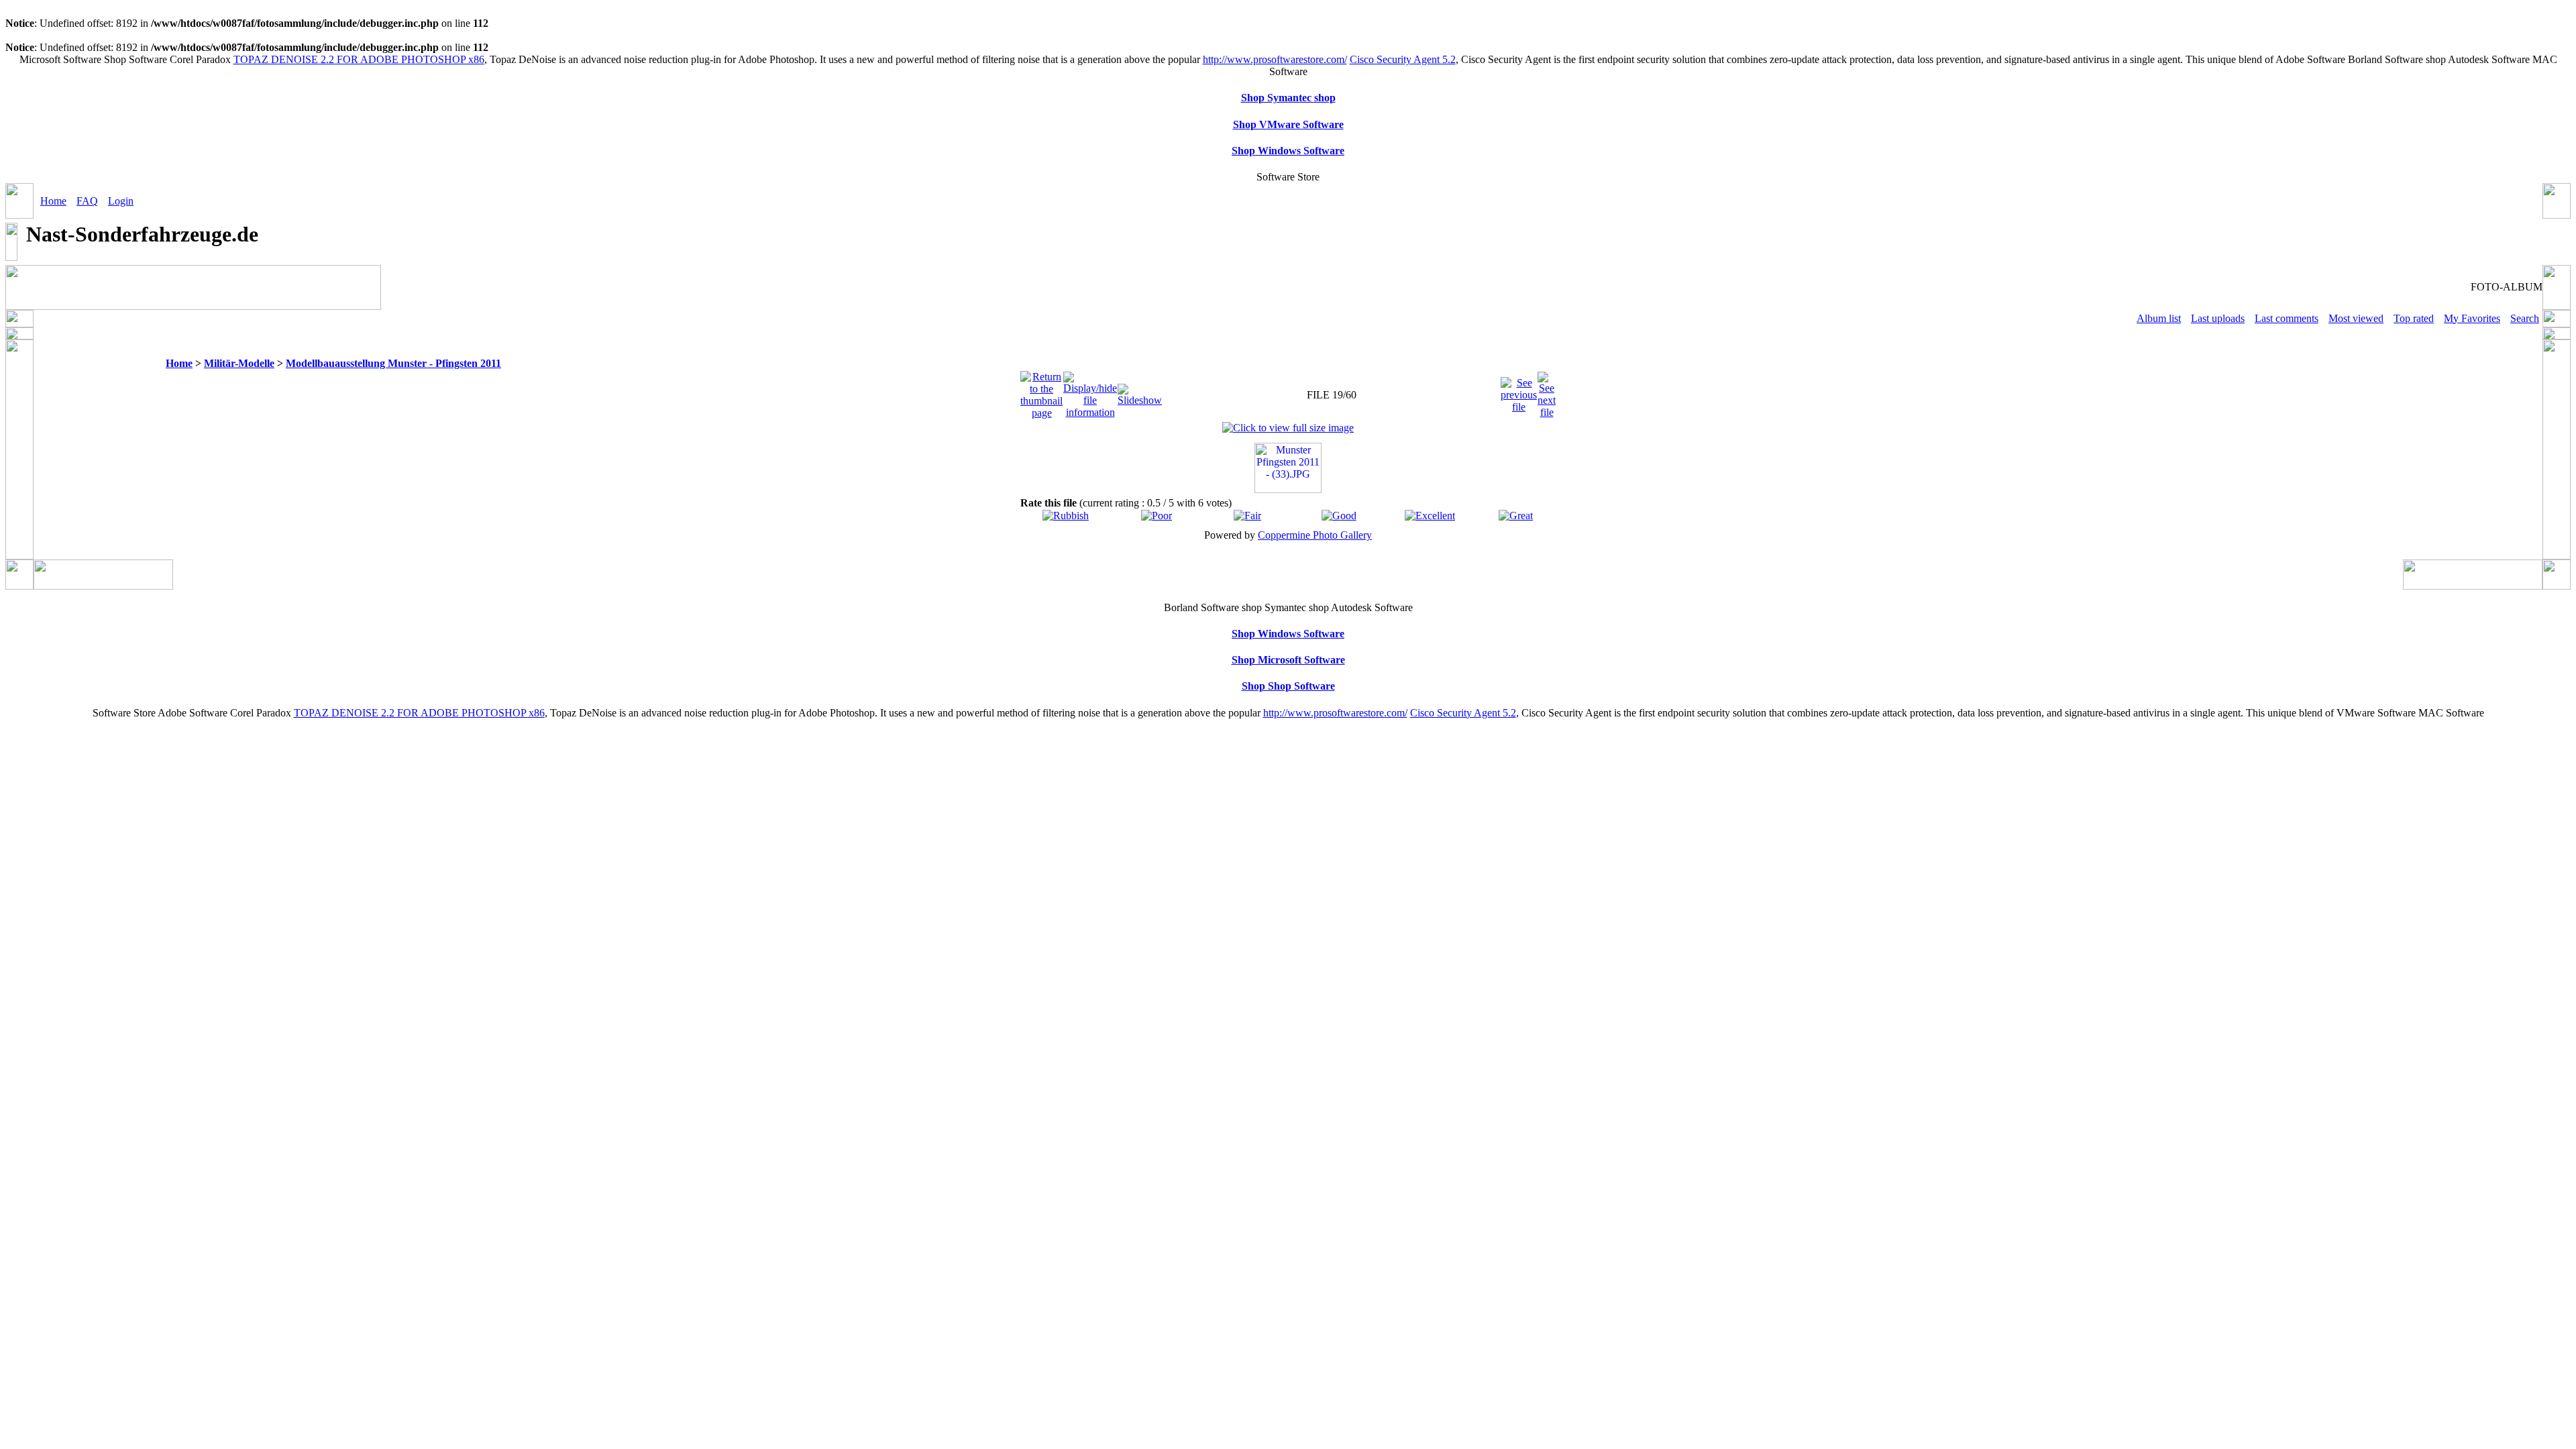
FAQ (87, 201)
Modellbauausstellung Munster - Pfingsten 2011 (393, 363)
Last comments (2287, 318)
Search (2525, 318)
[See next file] (1547, 391)
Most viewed (2356, 318)
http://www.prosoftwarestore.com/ (1275, 59)
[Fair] (1247, 516)
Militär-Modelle (239, 363)
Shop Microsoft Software (1288, 660)
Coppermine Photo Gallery (1315, 535)
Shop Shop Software (1288, 686)
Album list (2159, 318)
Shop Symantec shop (1288, 98)
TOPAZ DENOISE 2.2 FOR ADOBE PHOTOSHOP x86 (359, 59)
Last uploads (2218, 318)
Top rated (2414, 318)
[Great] (1516, 516)
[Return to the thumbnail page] (1041, 391)
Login (121, 201)
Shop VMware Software (1288, 124)
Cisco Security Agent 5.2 (1403, 59)
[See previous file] (1519, 391)
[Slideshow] (1140, 391)
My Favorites (2472, 318)
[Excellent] (1430, 516)
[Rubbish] (1066, 516)
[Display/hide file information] (1090, 391)
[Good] (1339, 516)
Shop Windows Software (1288, 151)
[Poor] (1157, 516)
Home (53, 201)
